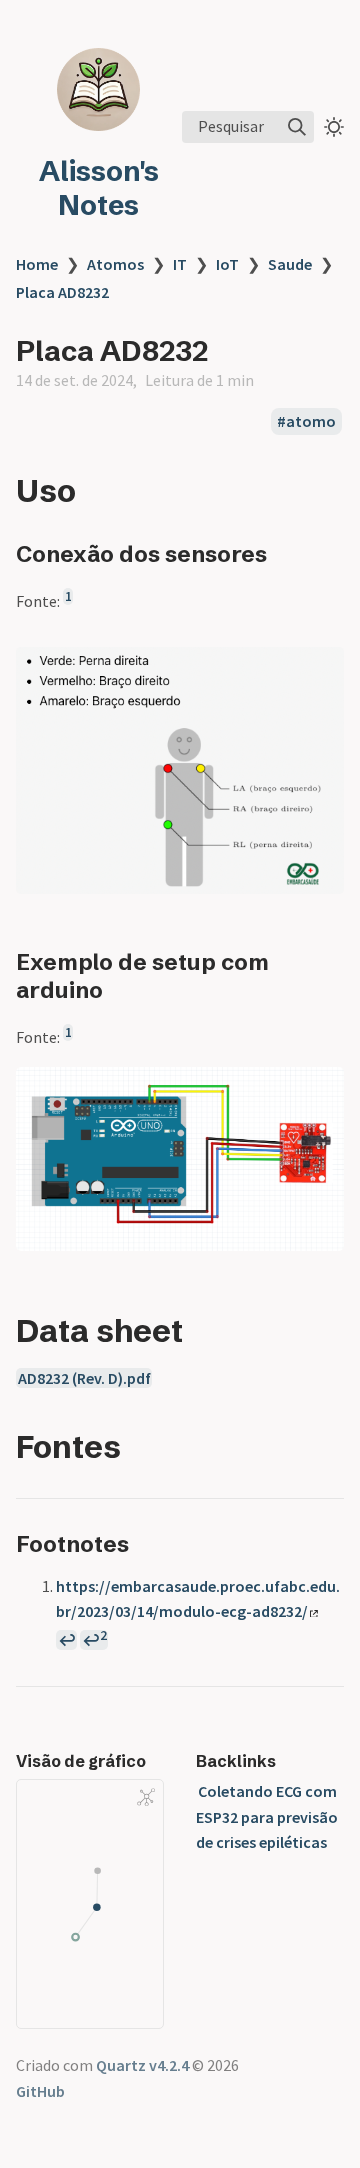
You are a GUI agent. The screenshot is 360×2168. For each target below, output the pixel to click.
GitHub (40, 2091)
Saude (290, 264)
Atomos (115, 264)
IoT (227, 264)
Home (37, 264)
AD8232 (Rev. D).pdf (84, 1378)
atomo (311, 421)
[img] (297, 127)
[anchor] (94, 490)
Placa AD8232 (62, 292)
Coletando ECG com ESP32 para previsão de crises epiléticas (267, 1816)
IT (180, 264)
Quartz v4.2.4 (142, 2065)
